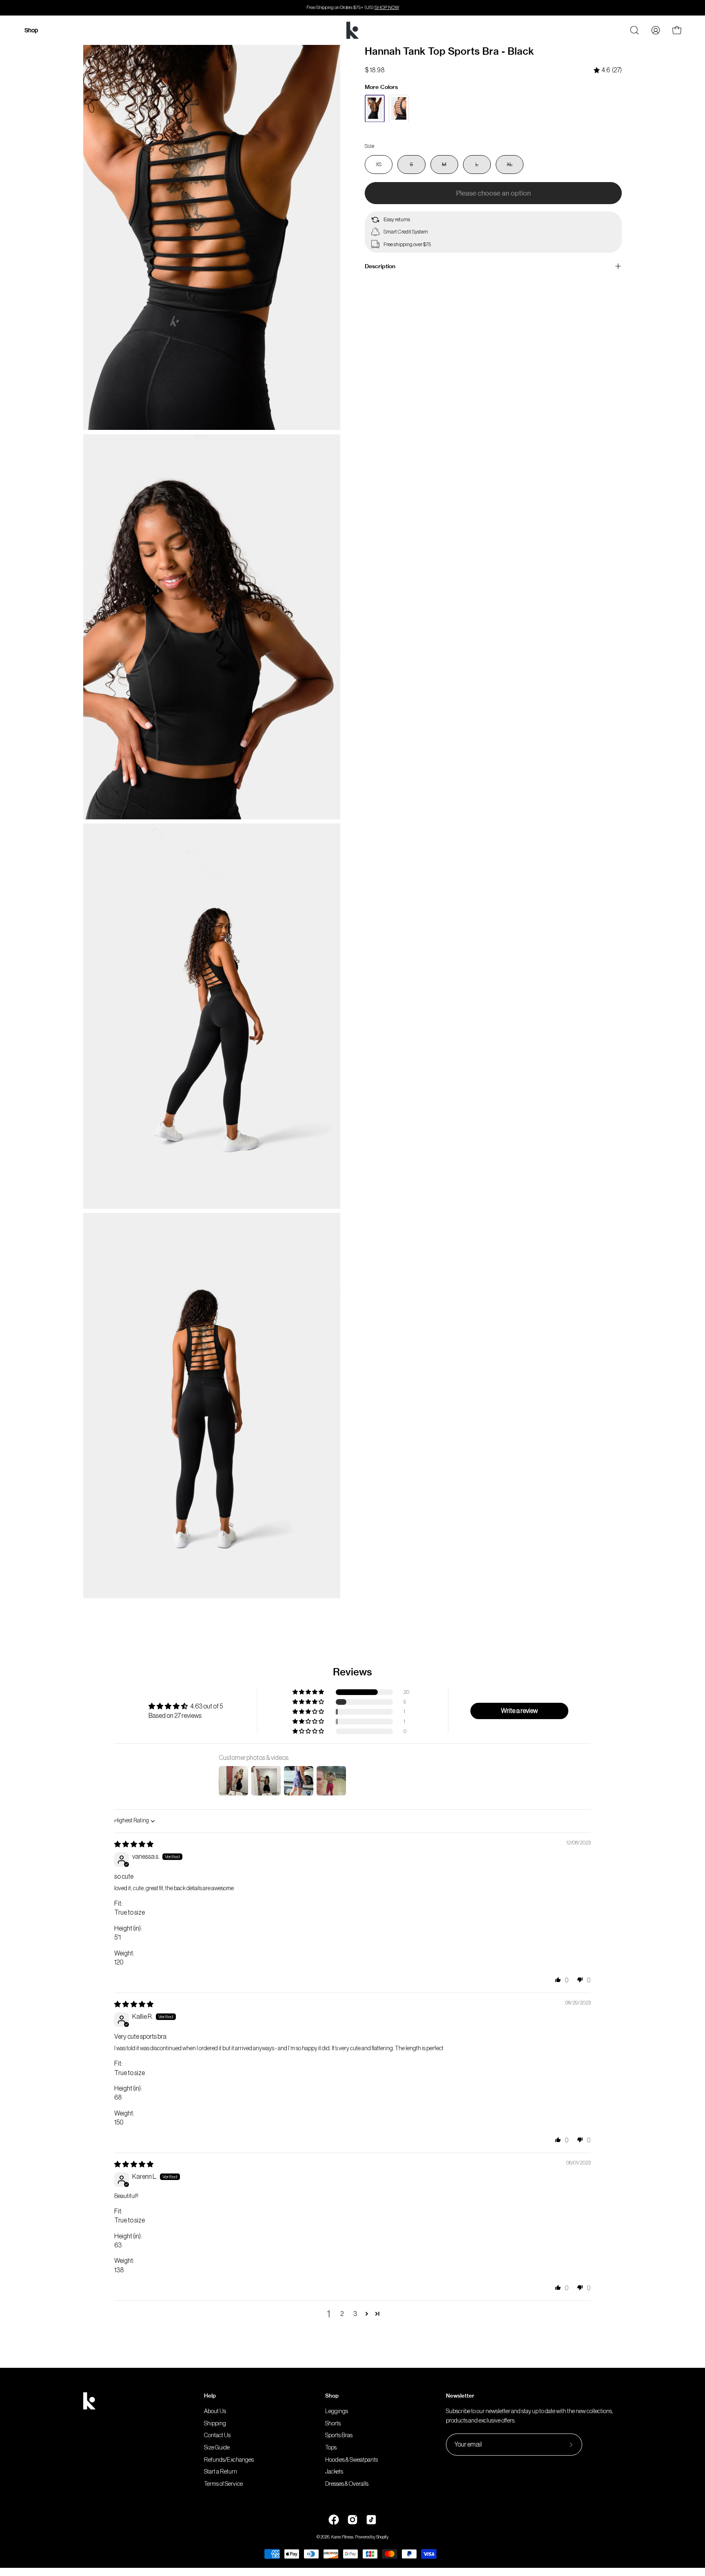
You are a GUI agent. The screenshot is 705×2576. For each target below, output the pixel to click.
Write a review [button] (519, 1711)
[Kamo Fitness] (352, 30)
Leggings (337, 2411)
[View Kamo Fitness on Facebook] (334, 2520)
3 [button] (355, 2314)
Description (380, 266)
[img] (608, 70)
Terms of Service (223, 2484)
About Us (215, 2411)
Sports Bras (339, 2436)
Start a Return (221, 2472)
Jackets (334, 2472)
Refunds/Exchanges (229, 2460)
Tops (331, 2448)
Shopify (382, 2537)
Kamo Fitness (342, 2537)
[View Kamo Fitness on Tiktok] (371, 2520)
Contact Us (217, 2436)
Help (210, 2396)
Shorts (333, 2424)
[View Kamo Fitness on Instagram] (352, 2520)
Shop (332, 2396)
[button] (309, 1692)
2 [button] (342, 2314)
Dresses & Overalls (347, 2484)
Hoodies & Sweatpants (351, 2460)
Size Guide (217, 2448)
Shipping (215, 2424)
